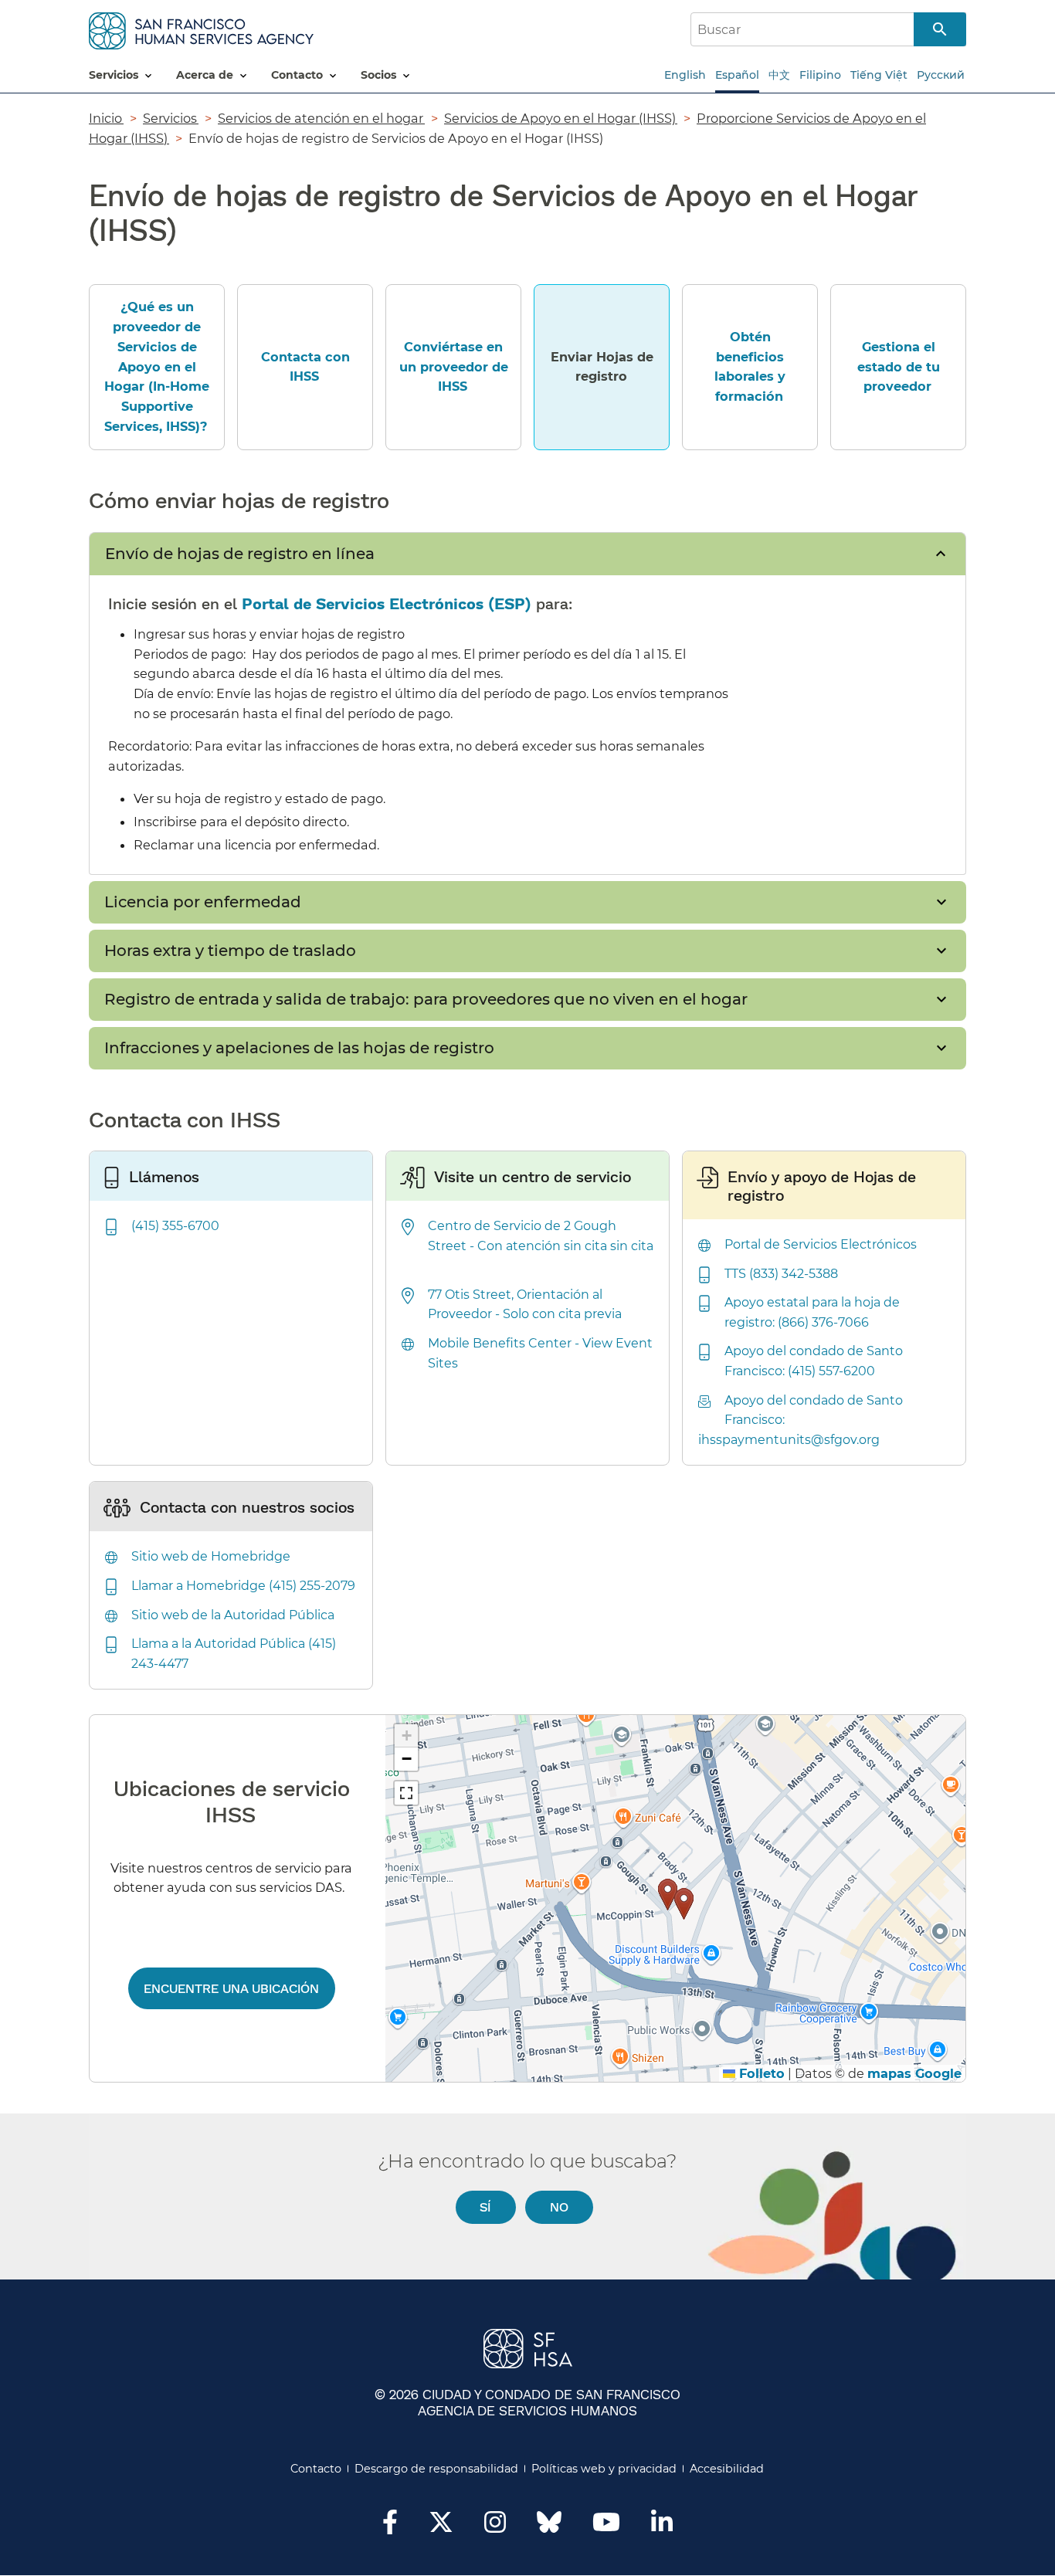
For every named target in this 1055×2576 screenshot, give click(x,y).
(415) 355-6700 (175, 1226)
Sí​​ (485, 2207)
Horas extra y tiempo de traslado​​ (231, 951)
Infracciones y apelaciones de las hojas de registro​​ (300, 1048)
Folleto (760, 2073)
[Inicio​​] (201, 28)
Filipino (820, 75)
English (685, 75)
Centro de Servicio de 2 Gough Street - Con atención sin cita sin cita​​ (527, 1246)
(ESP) (510, 603)
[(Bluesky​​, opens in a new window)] (549, 2530)
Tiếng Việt (879, 75)
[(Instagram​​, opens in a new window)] (495, 2527)
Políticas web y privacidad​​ (604, 2469)
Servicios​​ (171, 118)
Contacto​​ (316, 2469)
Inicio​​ (106, 118)
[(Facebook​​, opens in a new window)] (390, 2527)
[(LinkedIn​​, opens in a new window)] (662, 2527)
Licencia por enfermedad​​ (204, 902)
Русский (941, 75)
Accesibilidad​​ (727, 2469)
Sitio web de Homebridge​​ (212, 1556)
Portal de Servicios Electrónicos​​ (821, 1244)
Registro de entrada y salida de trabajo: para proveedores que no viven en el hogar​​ (427, 999)
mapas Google (914, 2073)
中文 (779, 75)
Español (737, 75)
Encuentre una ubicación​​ (232, 1988)
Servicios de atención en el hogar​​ (321, 118)
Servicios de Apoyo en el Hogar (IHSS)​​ (561, 118)
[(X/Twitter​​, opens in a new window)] (441, 2527)
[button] (668, 1895)
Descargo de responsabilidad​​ (437, 2469)
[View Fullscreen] (406, 1793)
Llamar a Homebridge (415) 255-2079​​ (244, 1586)
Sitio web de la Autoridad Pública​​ (234, 1615)
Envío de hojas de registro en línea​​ (241, 554)
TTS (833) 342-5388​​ (782, 1274)
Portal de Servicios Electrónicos (365, 603)
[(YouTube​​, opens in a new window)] (606, 2527)
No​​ (560, 2207)
